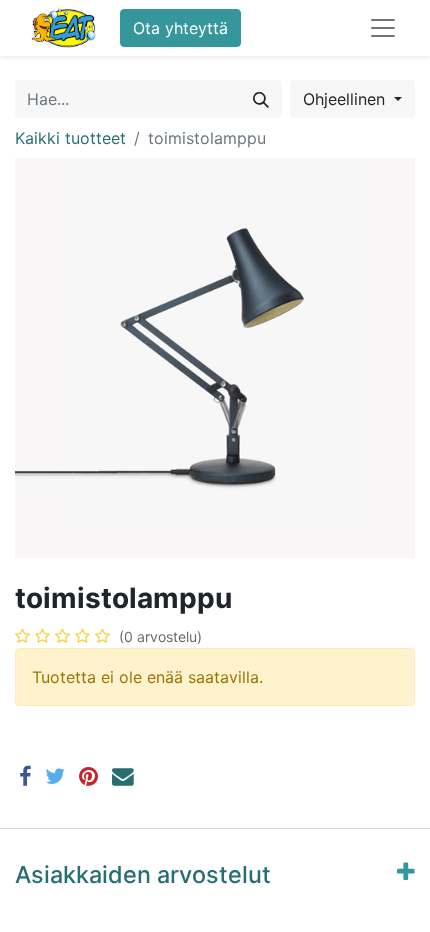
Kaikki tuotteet (70, 138)
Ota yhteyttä (180, 28)
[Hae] (261, 99)
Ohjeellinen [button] (346, 99)
